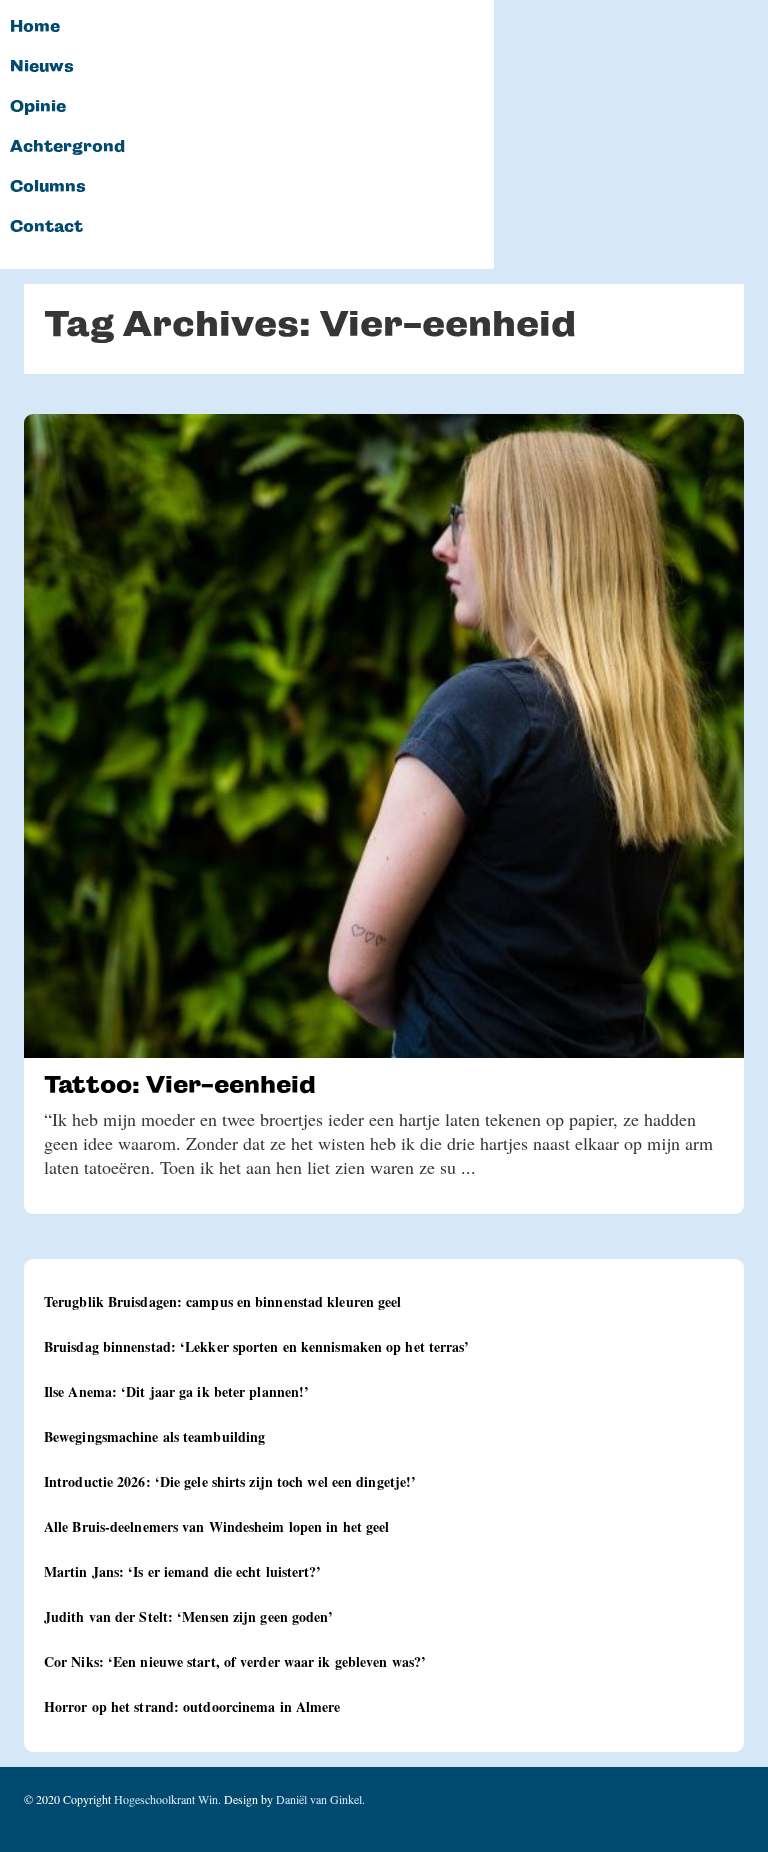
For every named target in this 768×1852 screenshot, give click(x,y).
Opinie (38, 107)
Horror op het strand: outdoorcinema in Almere (192, 1706)
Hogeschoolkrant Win (166, 1799)
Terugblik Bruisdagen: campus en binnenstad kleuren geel (223, 1301)
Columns (48, 187)
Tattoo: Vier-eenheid (180, 1084)
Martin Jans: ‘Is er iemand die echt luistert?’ (183, 1571)
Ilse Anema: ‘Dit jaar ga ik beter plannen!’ (176, 1391)
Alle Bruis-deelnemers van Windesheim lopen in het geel (216, 1526)
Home (35, 27)
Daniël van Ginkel (319, 1799)
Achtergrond (67, 147)
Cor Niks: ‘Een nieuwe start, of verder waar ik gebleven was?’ (235, 1661)
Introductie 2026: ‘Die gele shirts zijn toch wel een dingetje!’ (230, 1481)
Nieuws (42, 67)
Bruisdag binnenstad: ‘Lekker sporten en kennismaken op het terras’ (257, 1346)
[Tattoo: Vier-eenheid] (384, 736)
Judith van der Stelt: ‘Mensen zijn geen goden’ (189, 1616)
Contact (46, 227)
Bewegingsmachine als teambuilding (154, 1436)
